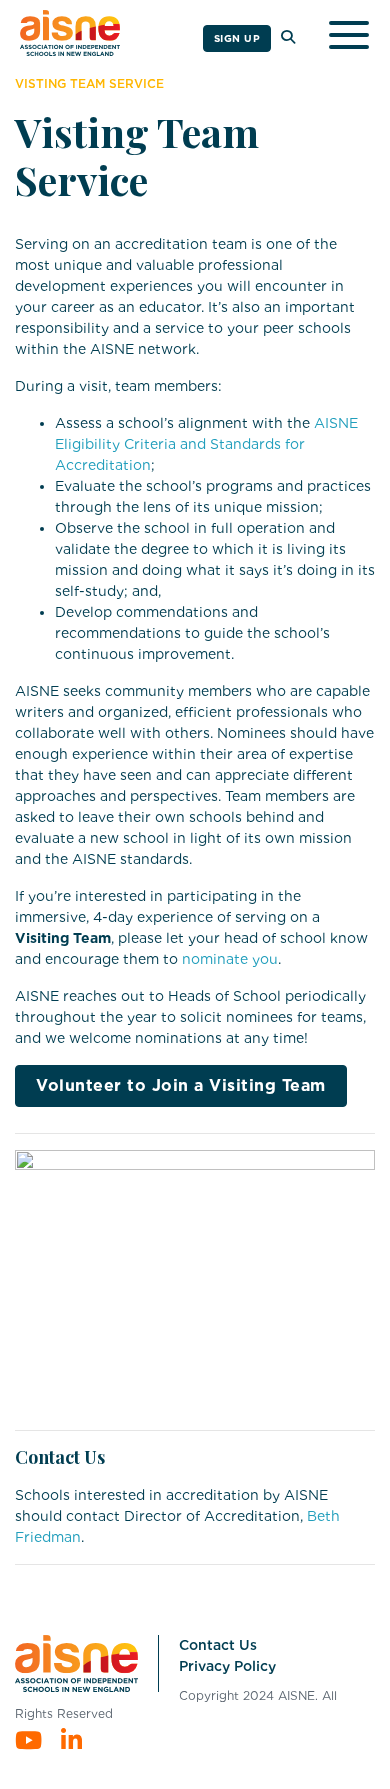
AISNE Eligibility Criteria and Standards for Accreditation (206, 444)
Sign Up (237, 38)
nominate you (230, 959)
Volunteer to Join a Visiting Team (181, 1085)
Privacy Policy (227, 1666)
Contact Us (218, 1645)
